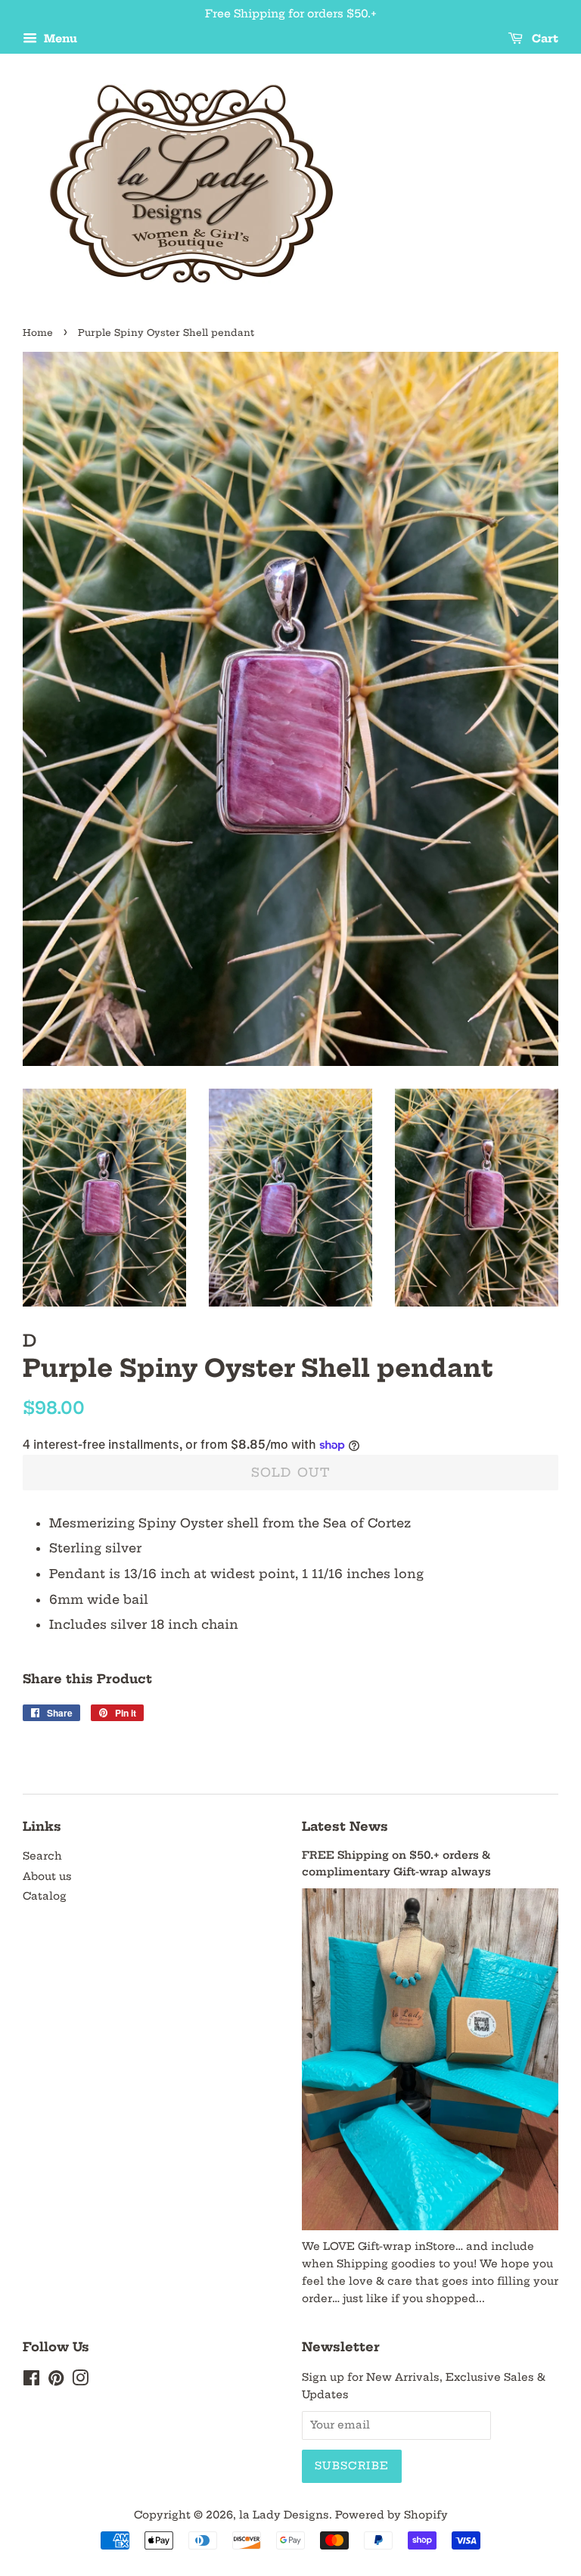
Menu (59, 39)
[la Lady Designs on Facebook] (31, 2381)
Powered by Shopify (391, 2515)
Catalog (45, 1896)
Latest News (345, 1826)
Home (38, 332)
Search (42, 1856)
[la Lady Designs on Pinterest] (56, 2381)
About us (47, 1877)
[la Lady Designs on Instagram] (80, 2381)
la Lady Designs (284, 2515)
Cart (544, 39)
